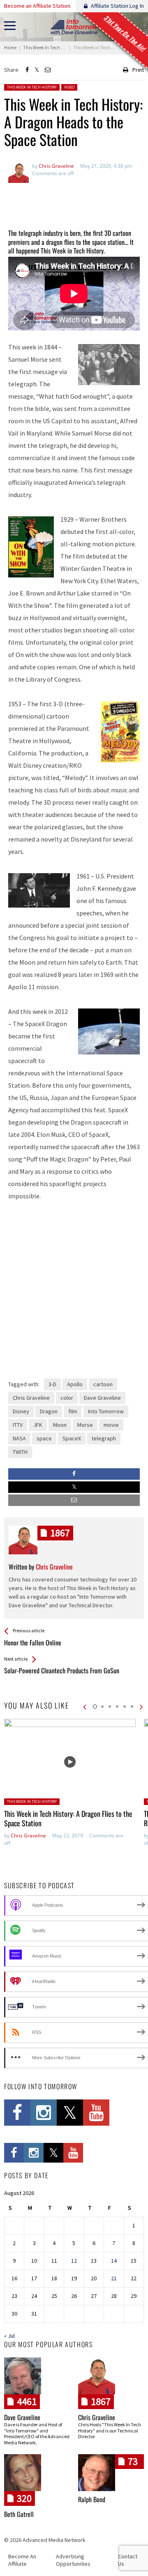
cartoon (103, 1384)
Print (138, 70)
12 (74, 2261)
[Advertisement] (74, 201)
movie (111, 1425)
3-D (52, 1384)
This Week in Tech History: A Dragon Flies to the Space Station (68, 1818)
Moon (60, 1425)
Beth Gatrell (19, 2514)
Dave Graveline (102, 1398)
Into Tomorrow (106, 1411)
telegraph (104, 1438)
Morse (85, 1425)
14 (114, 2261)
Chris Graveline (31, 1398)
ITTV (18, 1425)
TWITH (20, 1452)
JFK (38, 1425)
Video (69, 87)
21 (114, 2278)
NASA (19, 1438)
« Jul (9, 2336)
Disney (21, 1411)
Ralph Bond (92, 2499)
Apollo (75, 1384)
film (73, 1411)
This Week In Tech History (32, 87)
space (44, 1438)
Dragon (49, 1411)
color (67, 1398)
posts (60, 1533)
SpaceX (72, 1438)
